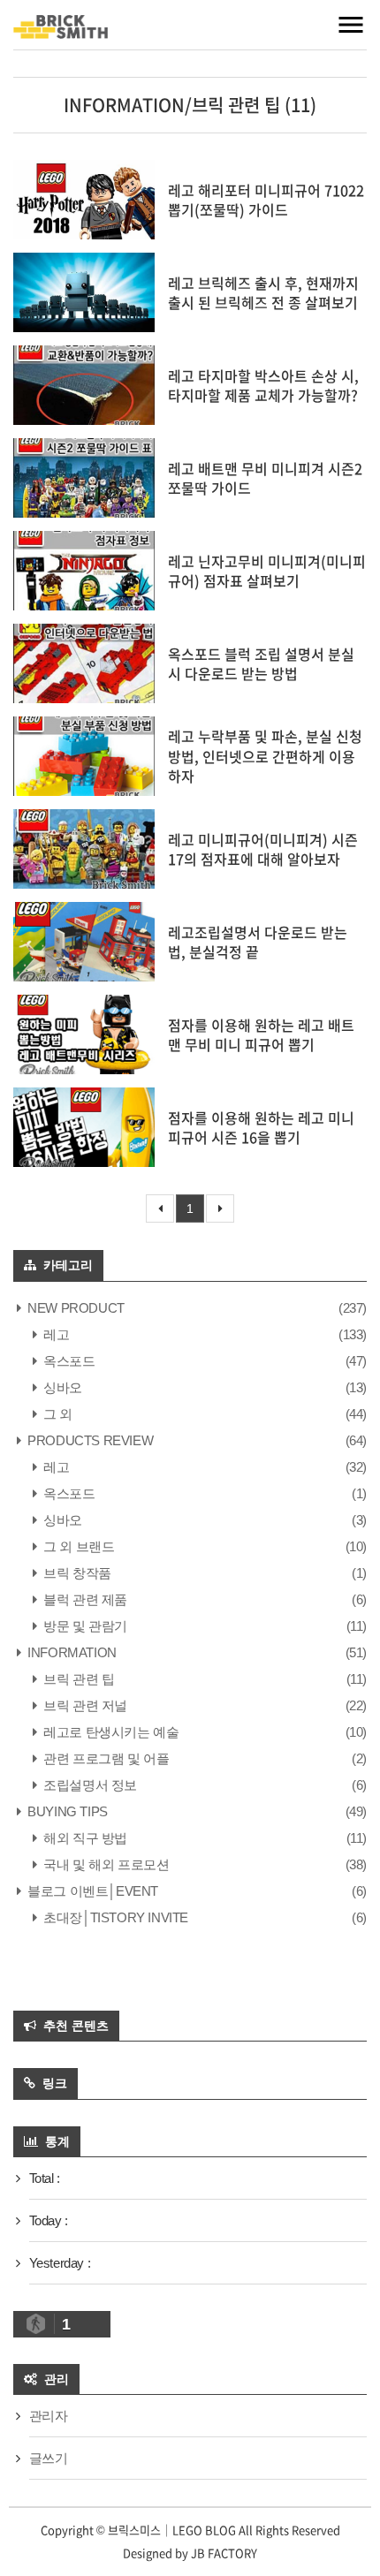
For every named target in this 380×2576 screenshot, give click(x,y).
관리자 (49, 2416)
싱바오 (61, 1387)
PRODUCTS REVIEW (89, 1440)
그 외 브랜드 (77, 1546)
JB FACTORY (224, 2553)
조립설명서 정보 (89, 1785)
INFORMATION (71, 1652)
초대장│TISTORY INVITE (114, 1917)
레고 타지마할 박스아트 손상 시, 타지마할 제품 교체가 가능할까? (263, 385)
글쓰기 (49, 2458)
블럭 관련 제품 (84, 1599)
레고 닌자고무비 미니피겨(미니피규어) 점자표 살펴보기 (267, 571)
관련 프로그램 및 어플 (105, 1758)
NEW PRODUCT (75, 1308)
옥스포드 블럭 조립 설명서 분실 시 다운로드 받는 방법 (261, 663)
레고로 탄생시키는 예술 (110, 1732)
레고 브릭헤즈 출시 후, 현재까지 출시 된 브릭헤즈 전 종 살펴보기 (263, 292)
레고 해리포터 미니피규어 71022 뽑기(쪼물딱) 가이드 (266, 200)
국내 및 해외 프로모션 (105, 1864)
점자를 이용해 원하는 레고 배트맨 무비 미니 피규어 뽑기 (261, 1034)
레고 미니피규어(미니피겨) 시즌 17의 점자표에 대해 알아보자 (263, 849)
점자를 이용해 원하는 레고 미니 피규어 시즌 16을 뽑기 (261, 1127)
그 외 (57, 1414)
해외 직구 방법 (84, 1838)
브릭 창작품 (76, 1573)
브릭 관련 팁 (77, 1679)
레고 (55, 1334)
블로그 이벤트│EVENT (91, 1891)
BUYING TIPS (66, 1811)
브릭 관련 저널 (84, 1705)
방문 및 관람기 (84, 1626)
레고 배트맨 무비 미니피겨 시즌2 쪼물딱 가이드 (265, 478)
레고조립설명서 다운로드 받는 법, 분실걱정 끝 (258, 942)
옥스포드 (68, 1361)
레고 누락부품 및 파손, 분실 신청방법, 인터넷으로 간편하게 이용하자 (265, 756)
